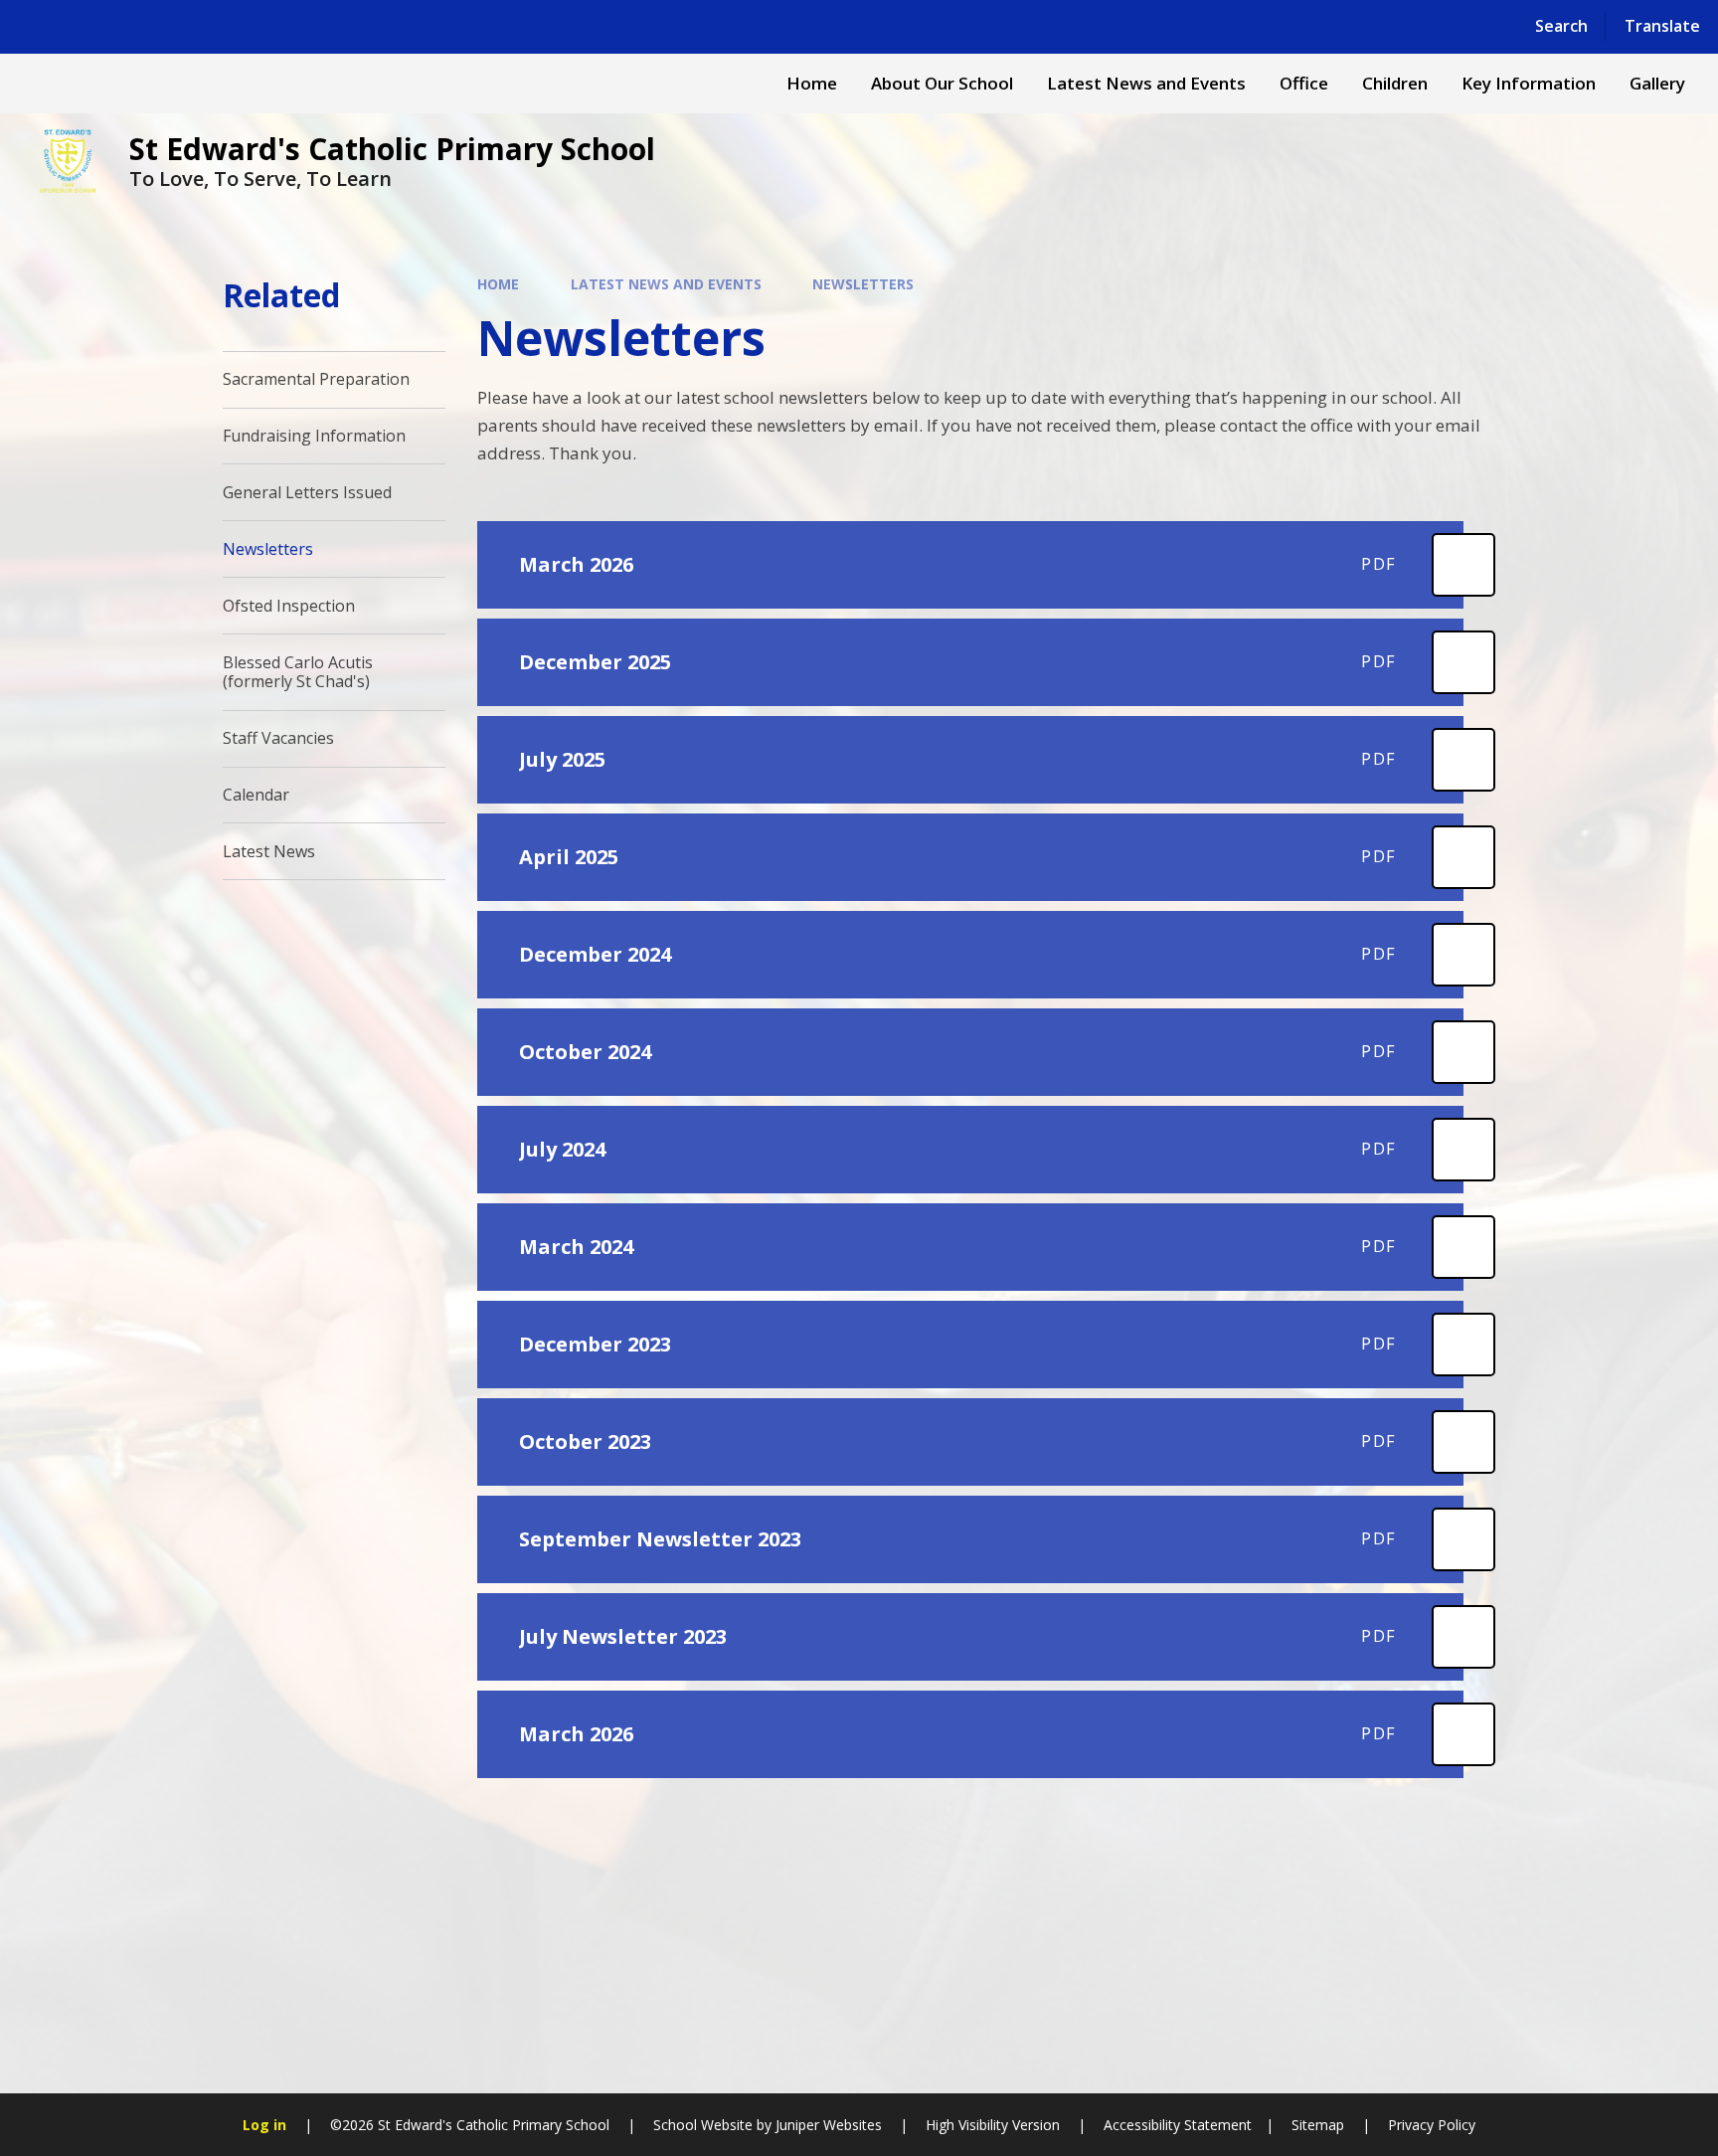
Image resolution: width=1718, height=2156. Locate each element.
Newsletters (863, 284)
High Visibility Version (993, 2125)
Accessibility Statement (1178, 2125)
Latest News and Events (666, 284)
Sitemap (1318, 2125)
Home (498, 284)
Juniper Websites (829, 2125)
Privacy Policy (1432, 2125)
